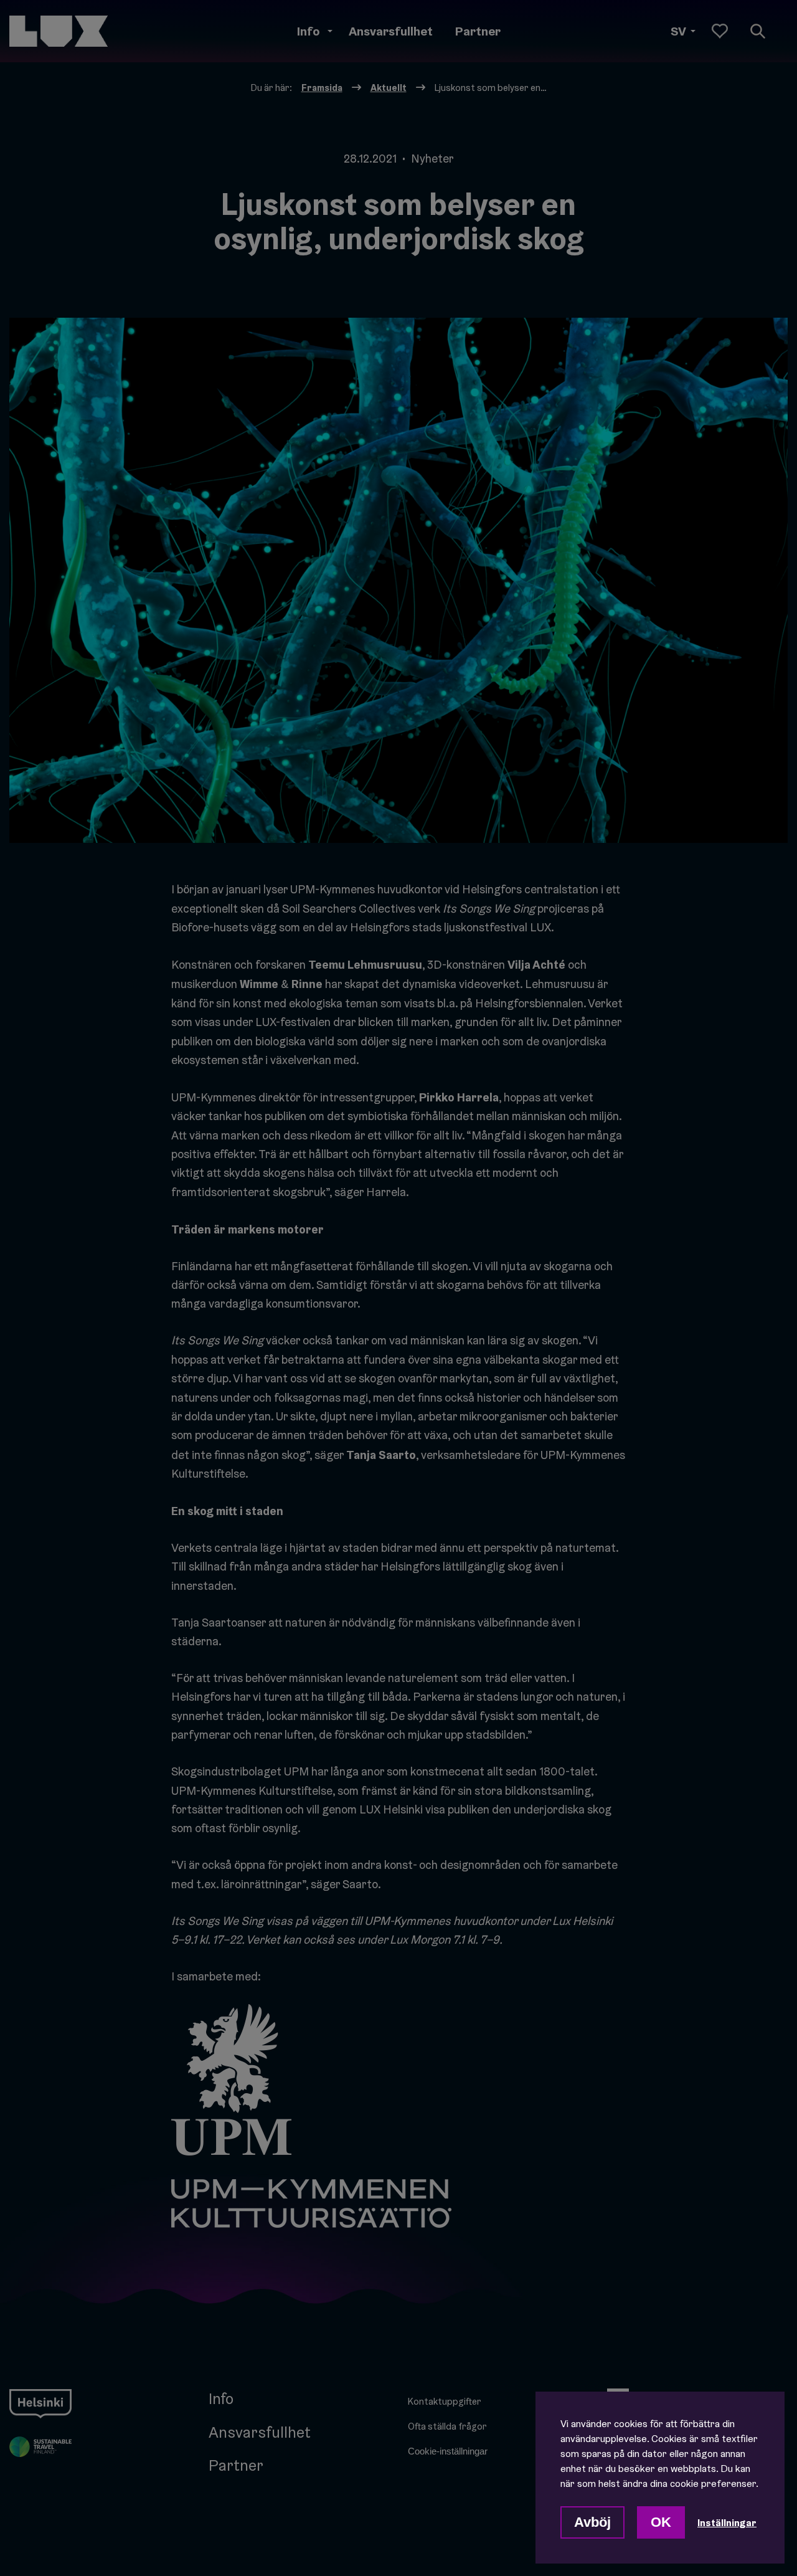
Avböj (592, 2522)
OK (661, 2522)
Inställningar (727, 2522)
